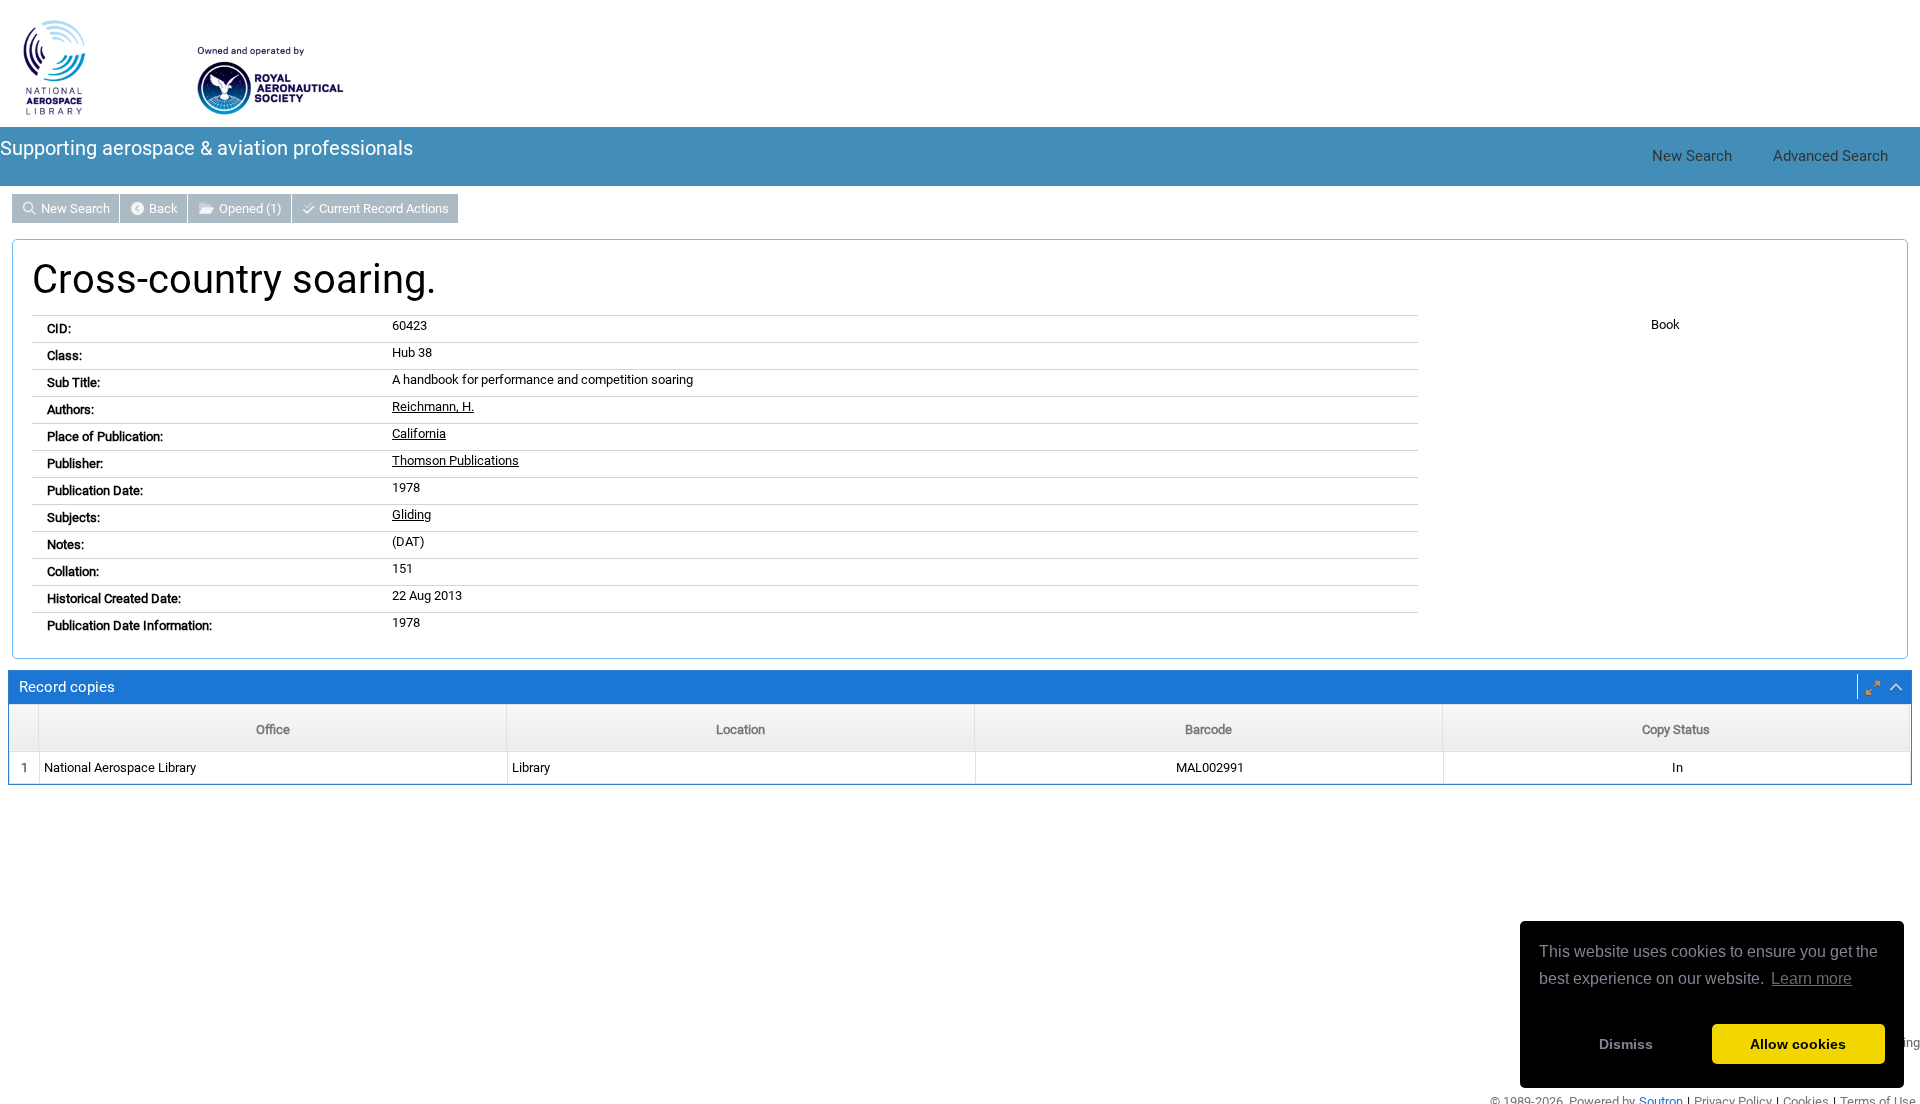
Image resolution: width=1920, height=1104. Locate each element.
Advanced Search (1830, 156)
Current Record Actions (382, 208)
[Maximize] (1873, 688)
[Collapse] (1896, 688)
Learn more (1811, 978)
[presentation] (960, 768)
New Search (1692, 156)
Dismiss (1626, 1044)
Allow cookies (1798, 1044)
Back (162, 208)
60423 (409, 325)
